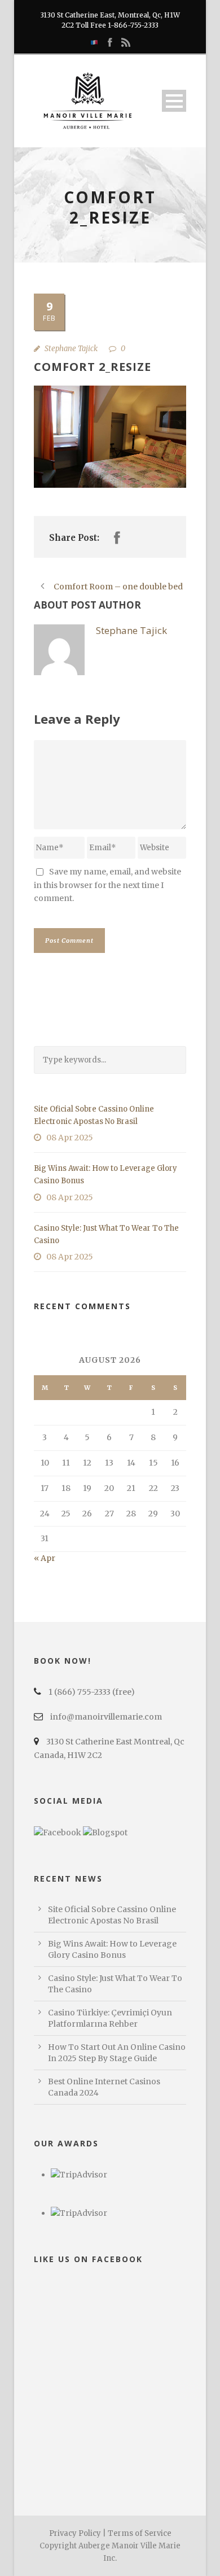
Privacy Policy (75, 2533)
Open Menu (174, 101)
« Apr (45, 1558)
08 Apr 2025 (70, 1138)
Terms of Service (140, 2533)
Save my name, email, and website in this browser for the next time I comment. (107, 885)
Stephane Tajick (71, 349)
